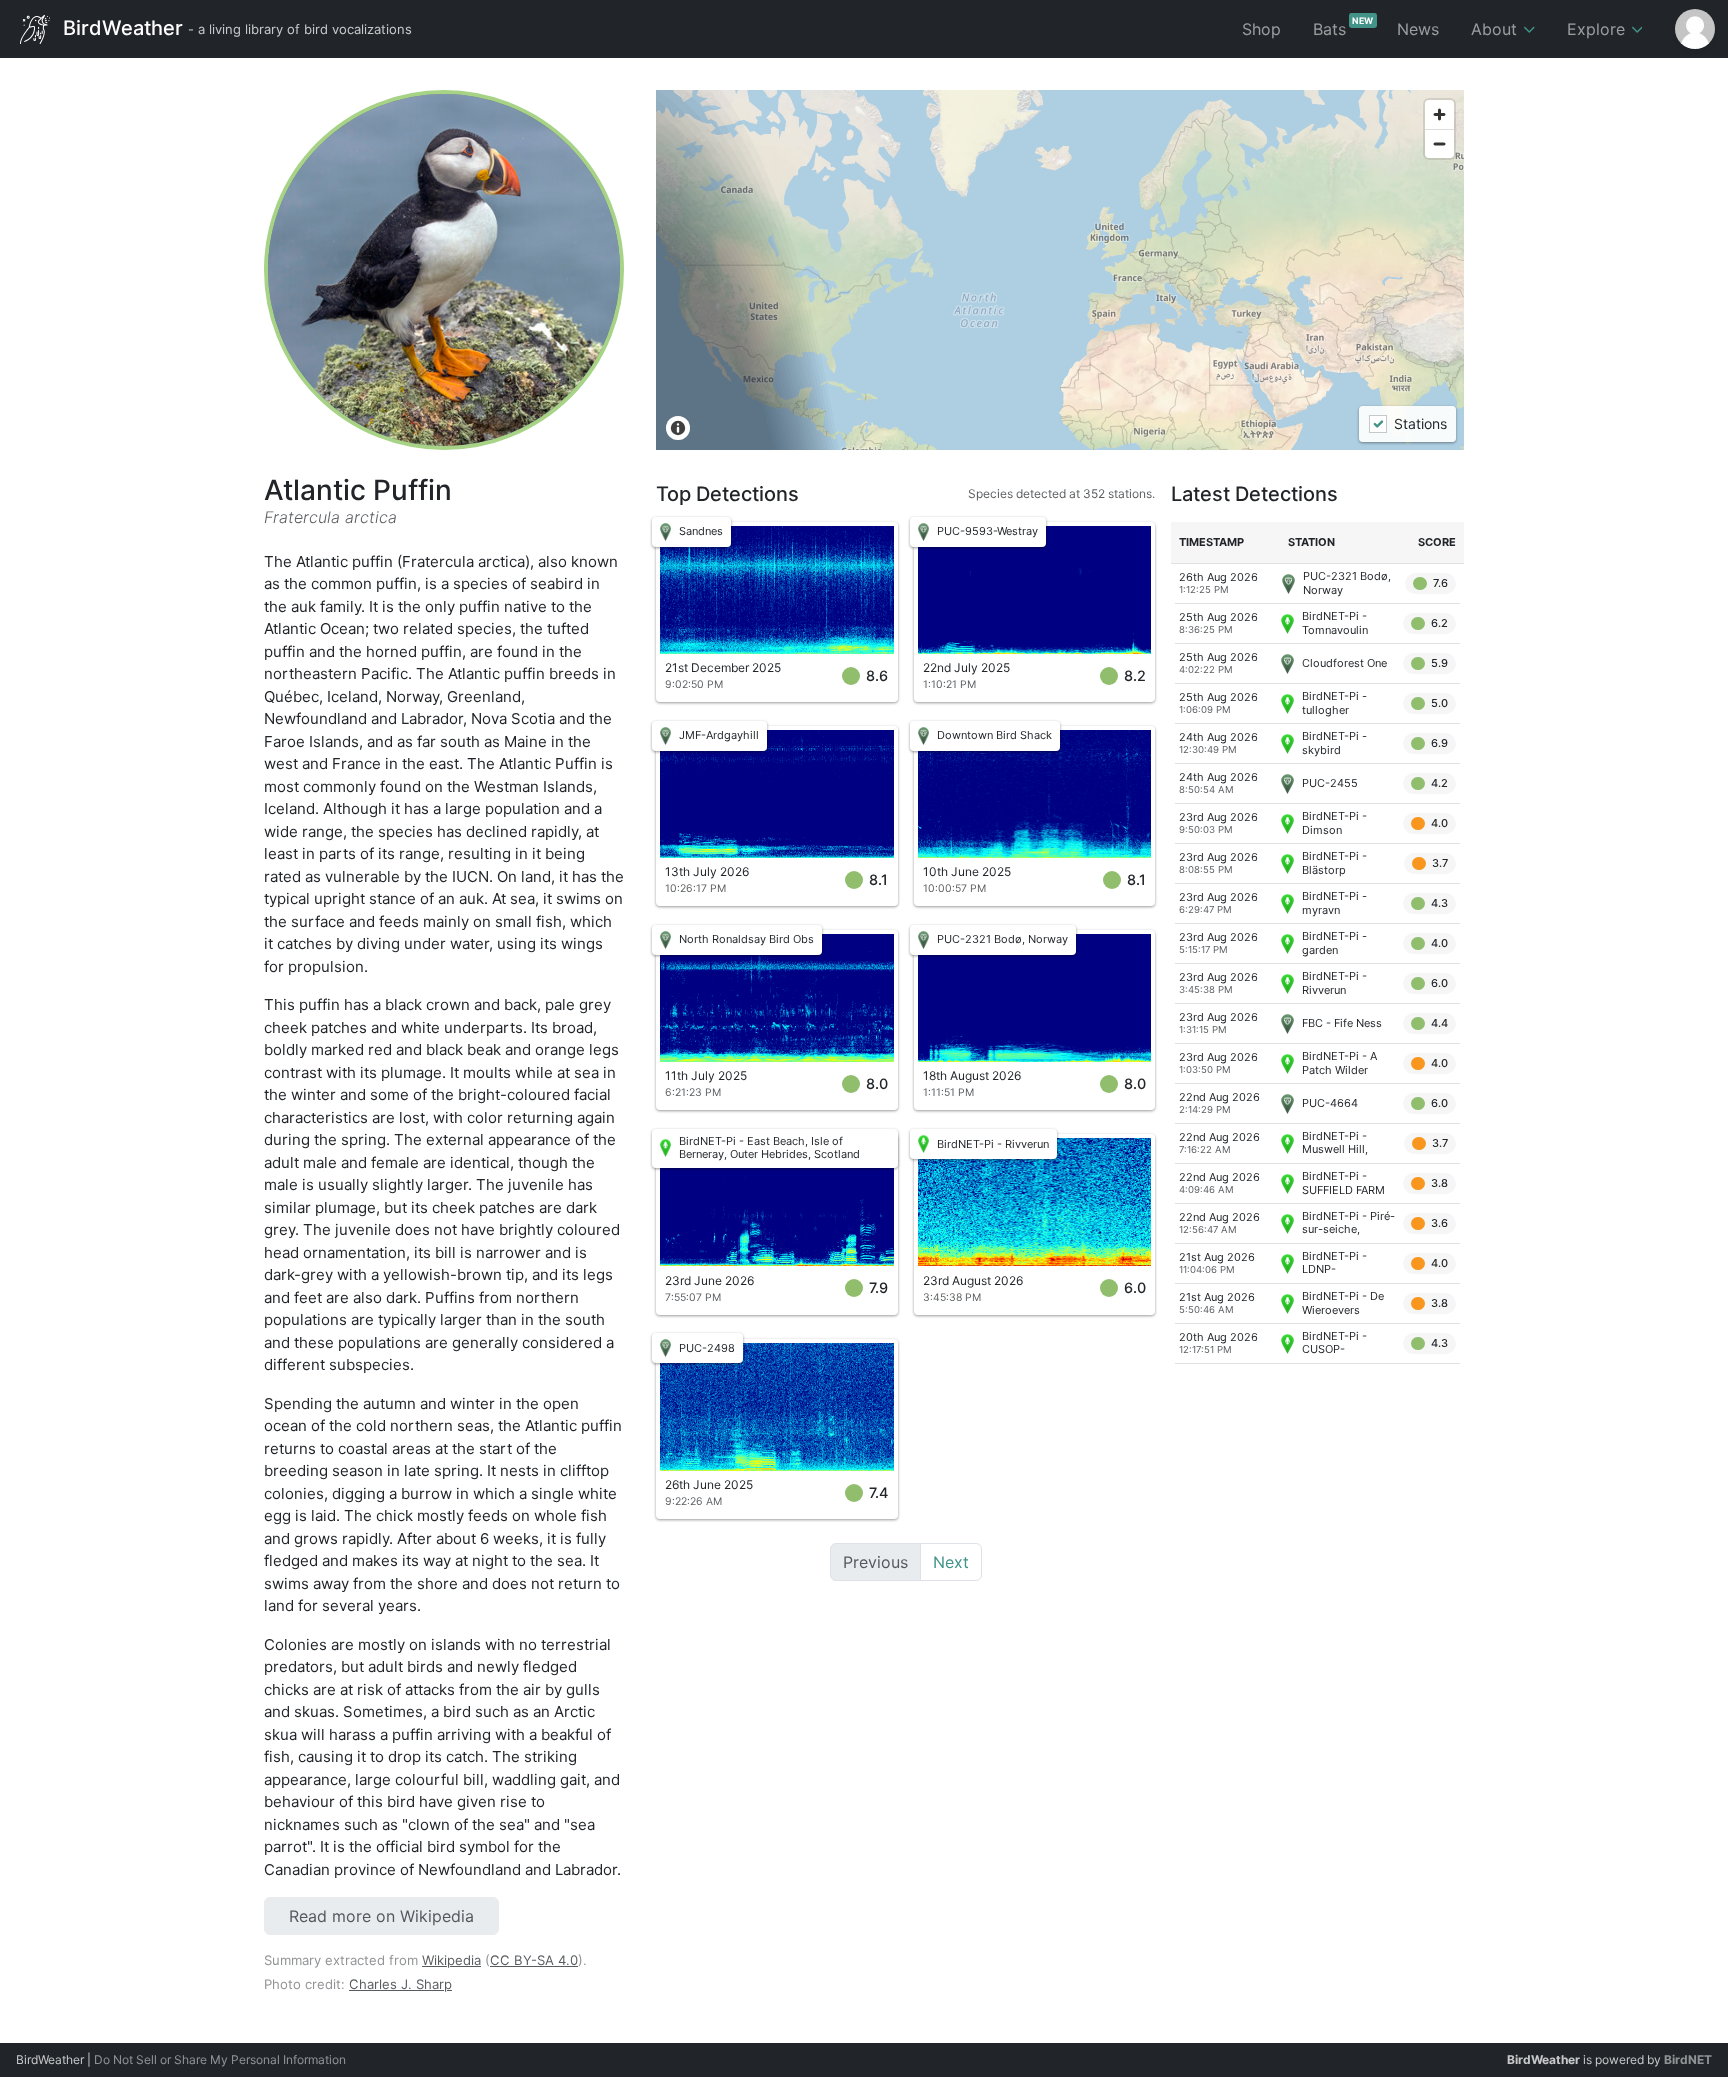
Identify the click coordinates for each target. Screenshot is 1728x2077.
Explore (1598, 29)
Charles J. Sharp (400, 1984)
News (1418, 29)
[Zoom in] (1439, 114)
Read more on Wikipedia (381, 1916)
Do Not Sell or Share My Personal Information (220, 2059)
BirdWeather (235, 27)
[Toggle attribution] (678, 428)
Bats (1343, 27)
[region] (1060, 270)
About (1496, 29)
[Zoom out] (1439, 143)
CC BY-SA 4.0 (534, 1960)
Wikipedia (451, 1960)
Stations (1419, 424)
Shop (1261, 29)
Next (951, 1562)
